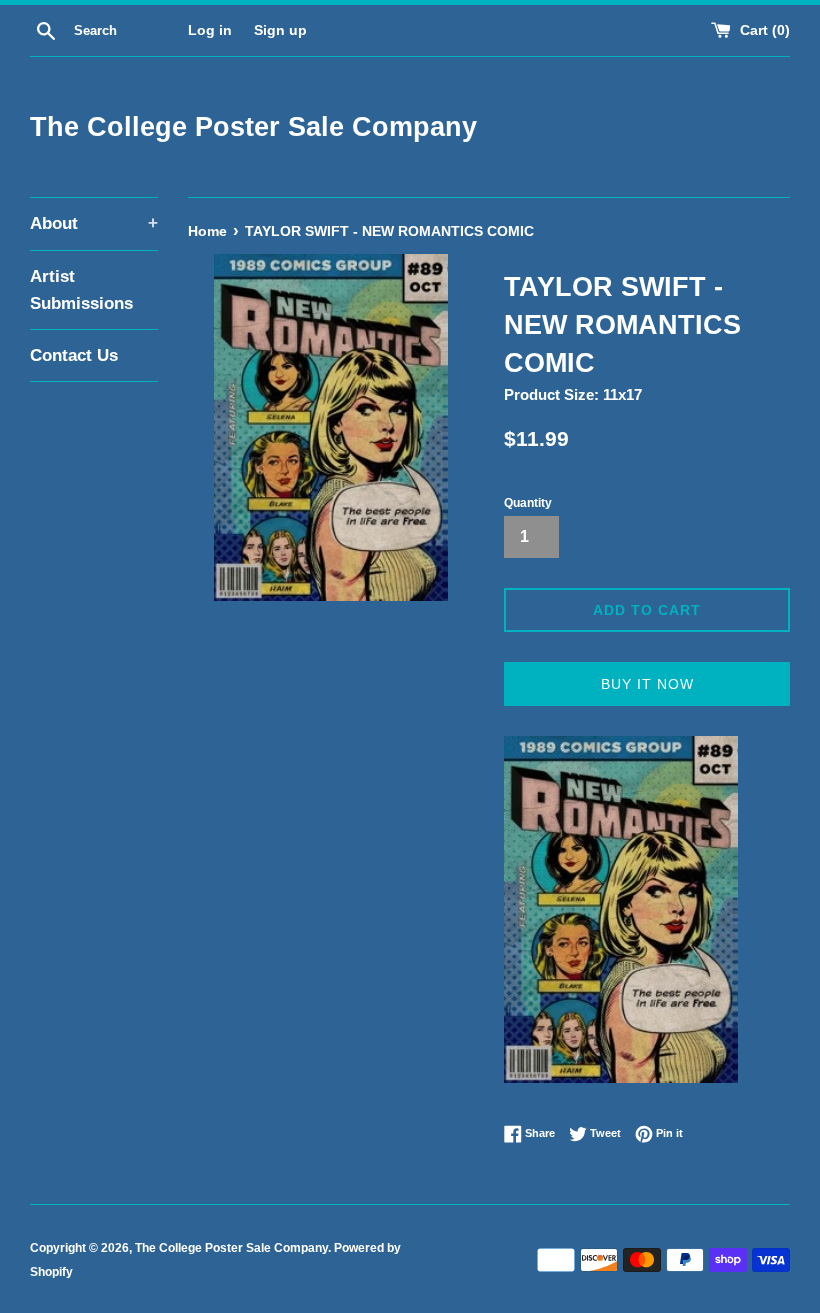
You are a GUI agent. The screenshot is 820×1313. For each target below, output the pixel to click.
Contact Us (74, 355)
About (94, 223)
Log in (210, 30)
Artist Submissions (81, 290)
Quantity (528, 503)
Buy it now (647, 684)
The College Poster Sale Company (253, 127)
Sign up (280, 30)
